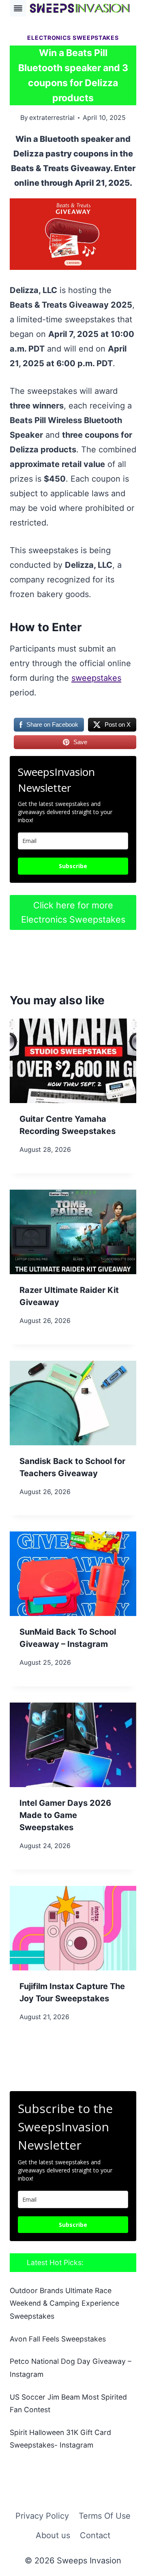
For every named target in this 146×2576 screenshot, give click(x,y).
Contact (95, 2535)
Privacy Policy (42, 2516)
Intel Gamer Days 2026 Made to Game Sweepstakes (65, 1815)
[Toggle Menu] (18, 8)
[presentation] (73, 1061)
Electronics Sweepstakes (73, 38)
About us (53, 2535)
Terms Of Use (105, 2516)
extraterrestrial (52, 117)
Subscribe (73, 866)
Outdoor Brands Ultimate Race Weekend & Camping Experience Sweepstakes (64, 2303)
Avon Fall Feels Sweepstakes (58, 2339)
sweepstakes (96, 678)
